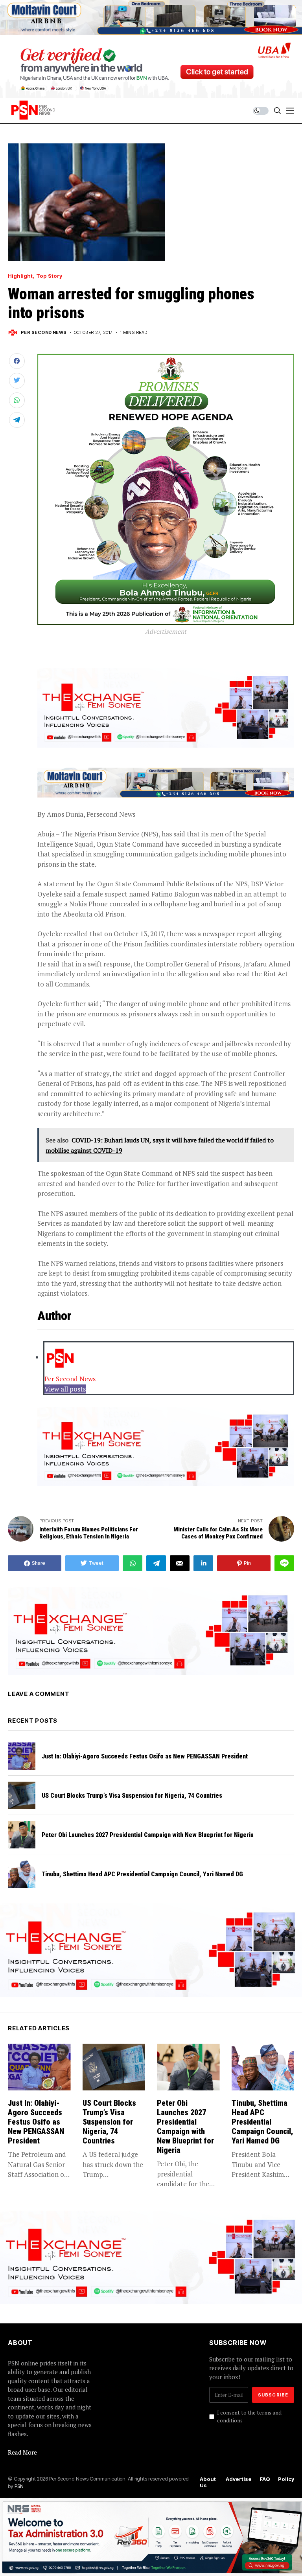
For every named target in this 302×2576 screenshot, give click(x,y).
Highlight (20, 276)
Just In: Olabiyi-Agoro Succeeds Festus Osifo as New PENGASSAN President (145, 1756)
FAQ (265, 2479)
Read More (22, 2452)
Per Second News (44, 333)
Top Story (49, 276)
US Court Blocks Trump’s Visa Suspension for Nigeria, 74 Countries (132, 1796)
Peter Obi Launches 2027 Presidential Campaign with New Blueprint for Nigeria (148, 1835)
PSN (19, 2486)
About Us (208, 2482)
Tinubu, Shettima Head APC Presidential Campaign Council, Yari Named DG (142, 1874)
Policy (286, 2479)
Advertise (239, 2479)
